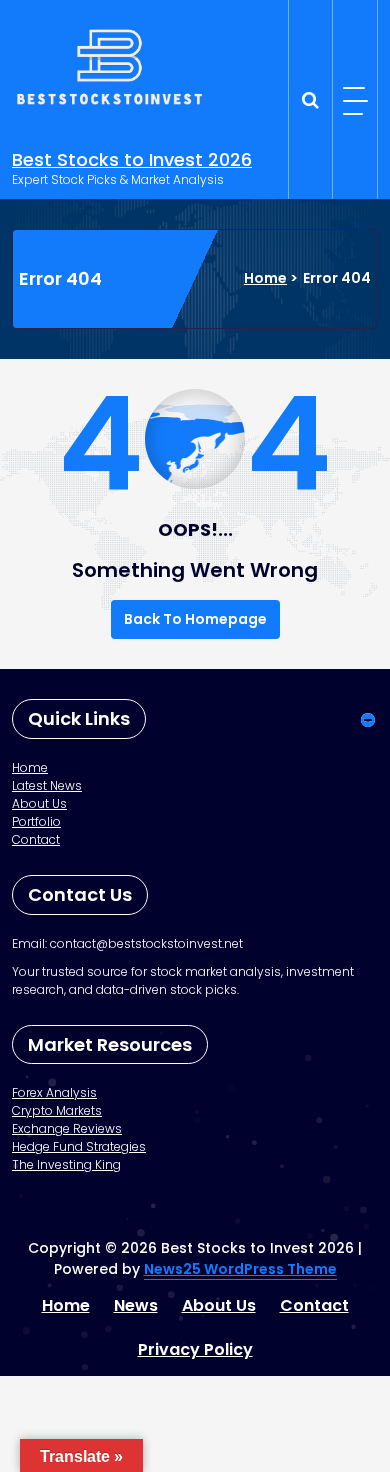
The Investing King (66, 1164)
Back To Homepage (195, 619)
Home (265, 278)
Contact (36, 839)
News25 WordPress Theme (240, 1269)
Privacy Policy (195, 1349)
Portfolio (36, 821)
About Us (39, 803)
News (136, 1305)
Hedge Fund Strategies (79, 1146)
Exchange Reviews (67, 1128)
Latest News (47, 785)
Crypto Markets (57, 1110)
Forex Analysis (54, 1092)
